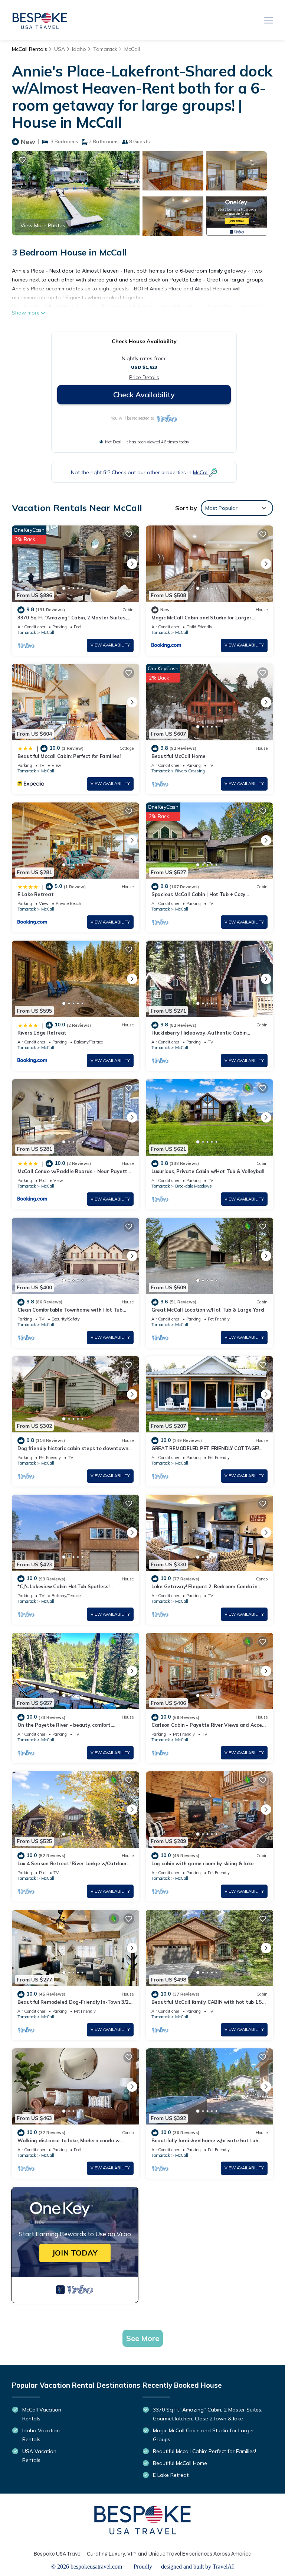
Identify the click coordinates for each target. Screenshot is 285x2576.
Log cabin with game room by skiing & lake (202, 1863)
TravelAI (223, 2567)
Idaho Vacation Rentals (41, 2435)
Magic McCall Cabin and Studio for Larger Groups (204, 2435)
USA (60, 49)
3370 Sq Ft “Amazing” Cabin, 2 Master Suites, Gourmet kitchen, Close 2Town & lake (208, 2414)
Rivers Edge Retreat (42, 1033)
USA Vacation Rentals (39, 2456)
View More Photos (43, 225)
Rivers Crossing (190, 771)
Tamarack (105, 49)
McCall (132, 49)
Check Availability (144, 395)
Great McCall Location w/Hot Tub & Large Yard (208, 1310)
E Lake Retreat (35, 894)
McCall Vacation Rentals (42, 2414)
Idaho (79, 49)
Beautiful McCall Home (178, 756)
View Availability (110, 645)
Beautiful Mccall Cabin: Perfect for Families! (69, 756)
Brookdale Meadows (194, 1186)
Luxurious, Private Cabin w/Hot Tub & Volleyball (208, 1171)
